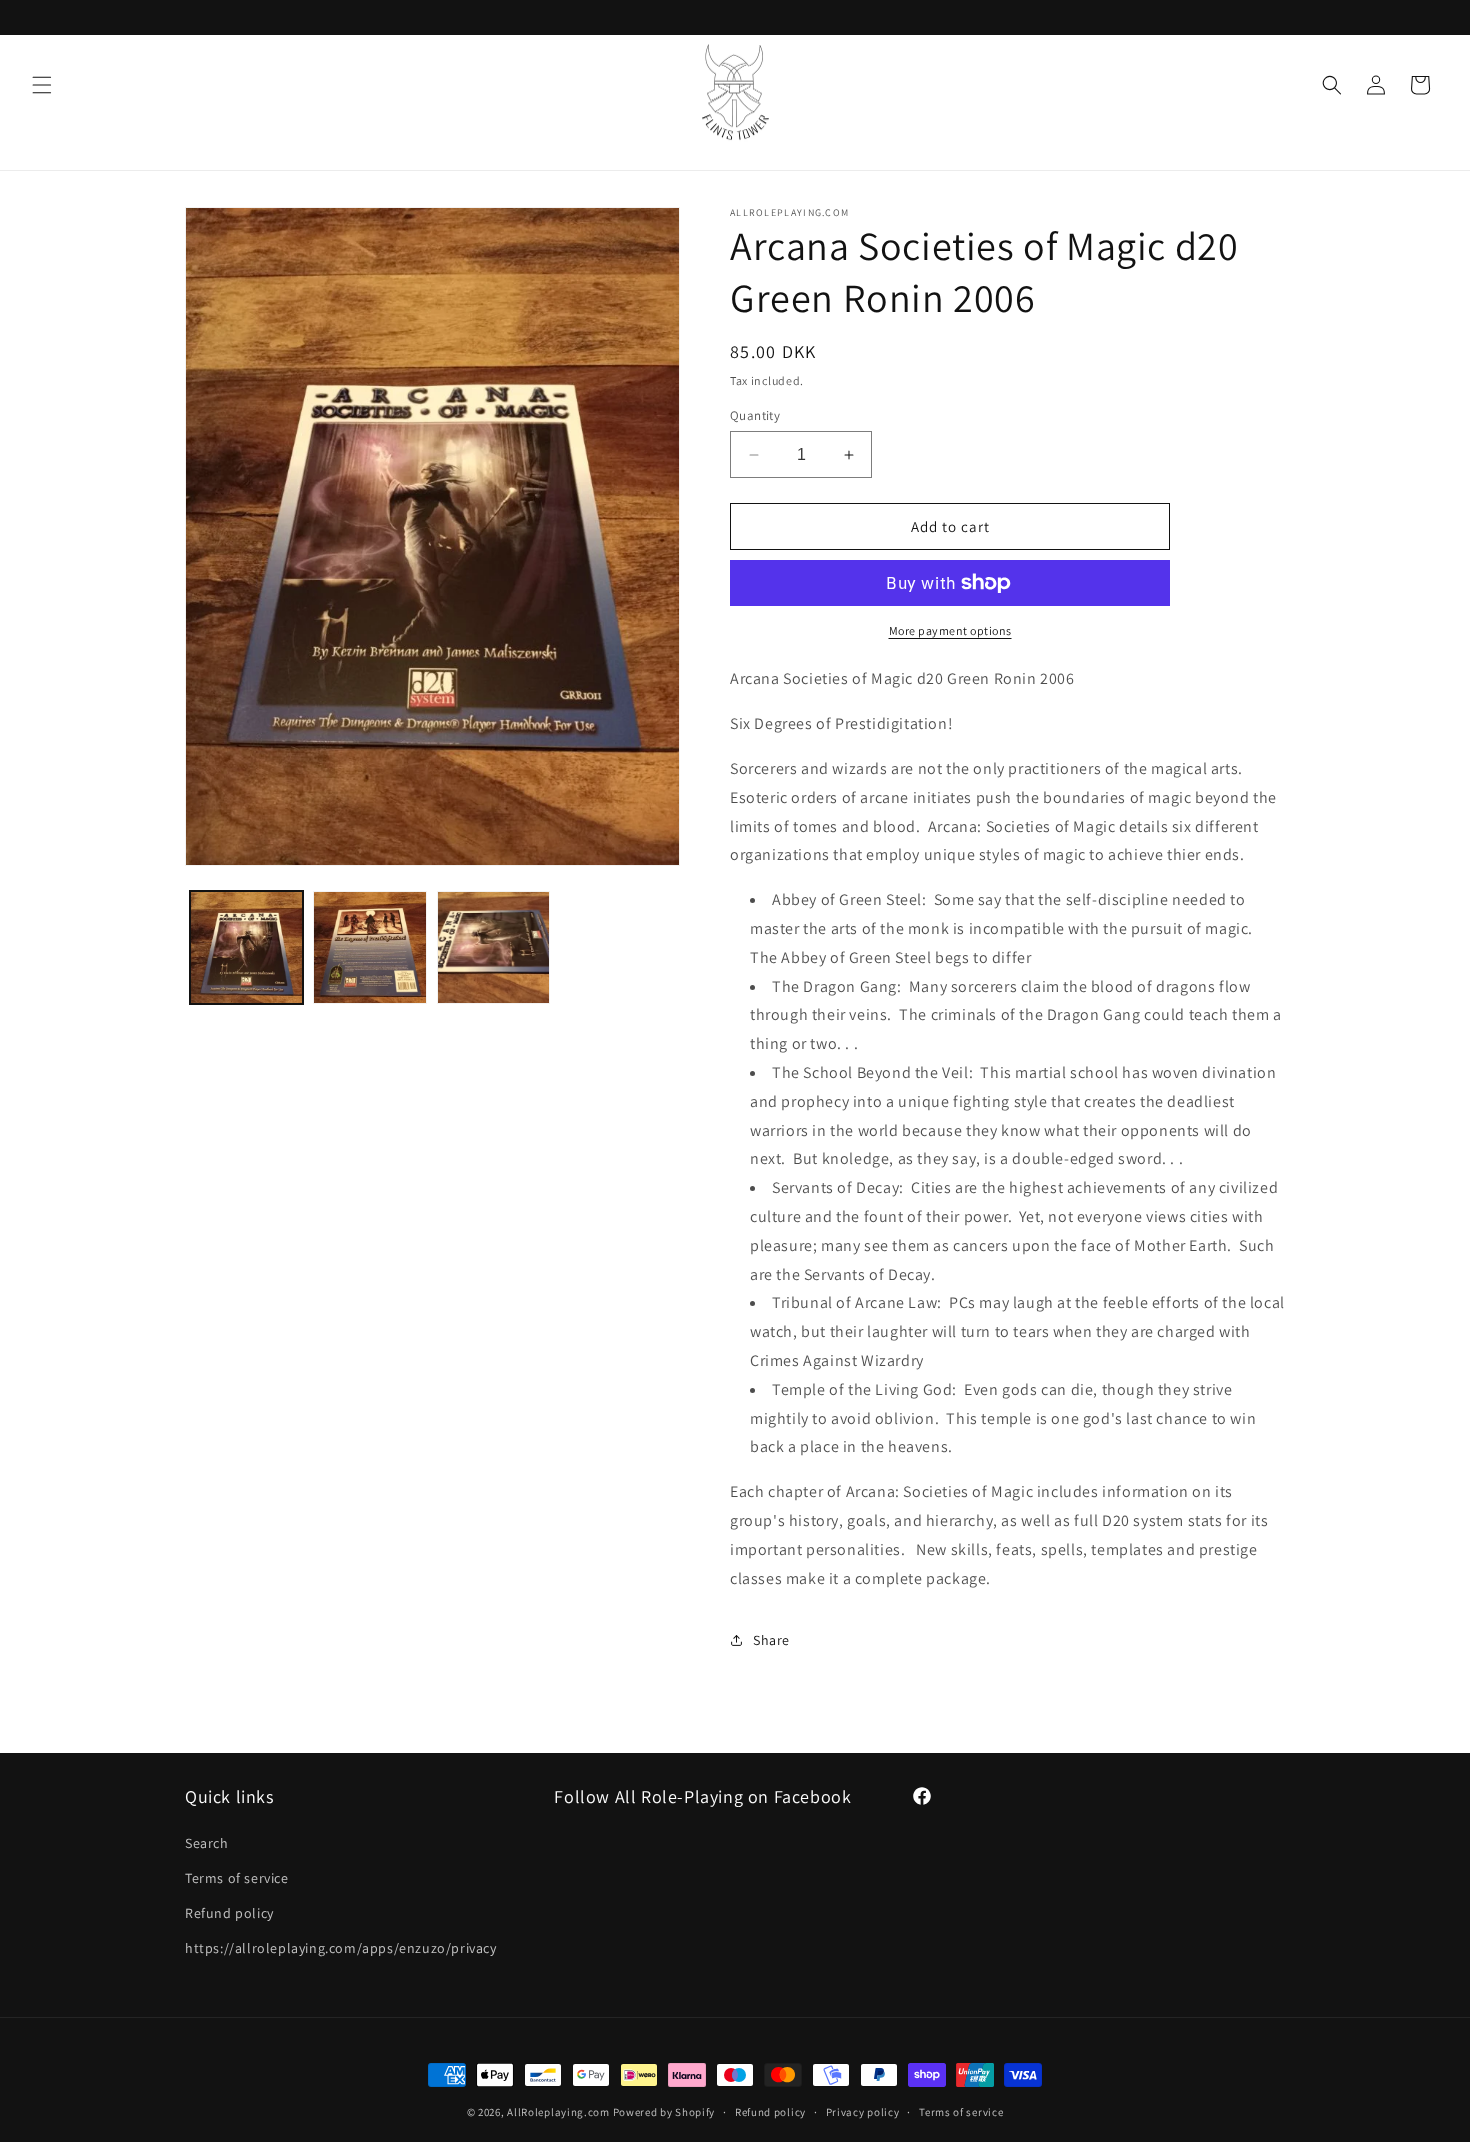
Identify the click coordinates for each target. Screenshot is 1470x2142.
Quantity (755, 415)
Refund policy (229, 1913)
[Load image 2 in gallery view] (369, 947)
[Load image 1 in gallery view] (246, 947)
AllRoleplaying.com (558, 2112)
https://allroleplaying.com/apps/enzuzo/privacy (341, 1948)
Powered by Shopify (664, 2112)
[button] (42, 85)
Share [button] (771, 1640)
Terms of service (237, 1878)
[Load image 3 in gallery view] (493, 947)
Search (207, 1843)
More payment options (950, 630)
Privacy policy (863, 2111)
